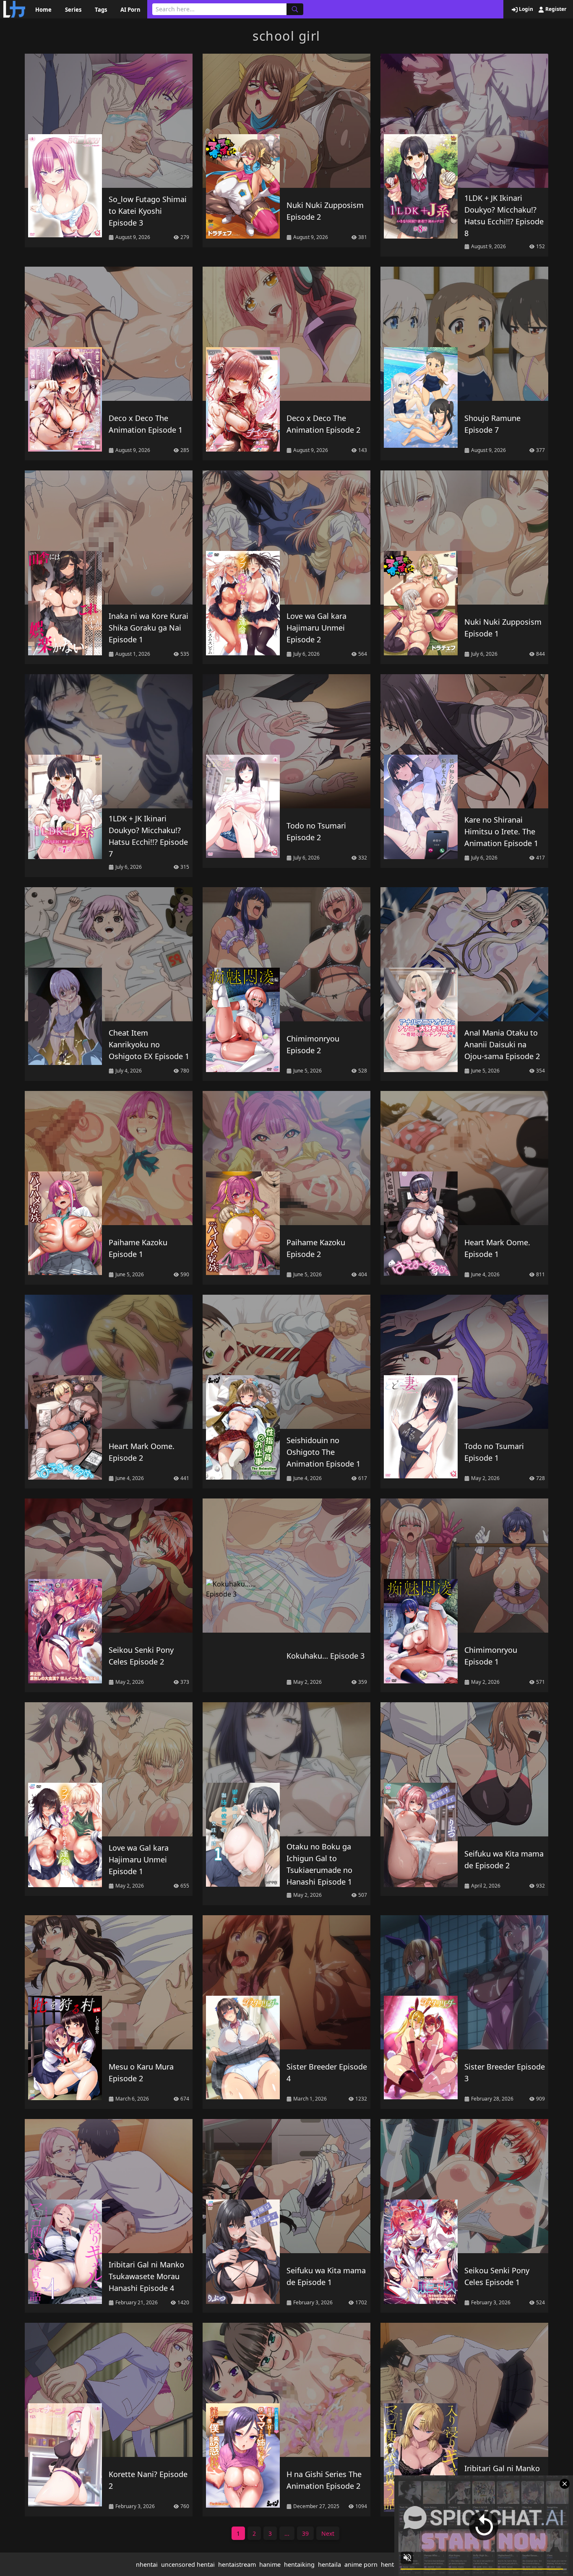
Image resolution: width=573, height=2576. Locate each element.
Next (328, 2533)
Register (555, 9)
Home (43, 10)
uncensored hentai (188, 2564)
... (287, 2533)
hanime (270, 2564)
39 (305, 2533)
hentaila (329, 2564)
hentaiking (299, 2564)
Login (525, 9)
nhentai (147, 2564)
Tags (101, 10)
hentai (390, 2564)
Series (73, 10)
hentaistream (237, 2564)
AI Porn (130, 10)
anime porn (361, 2564)
